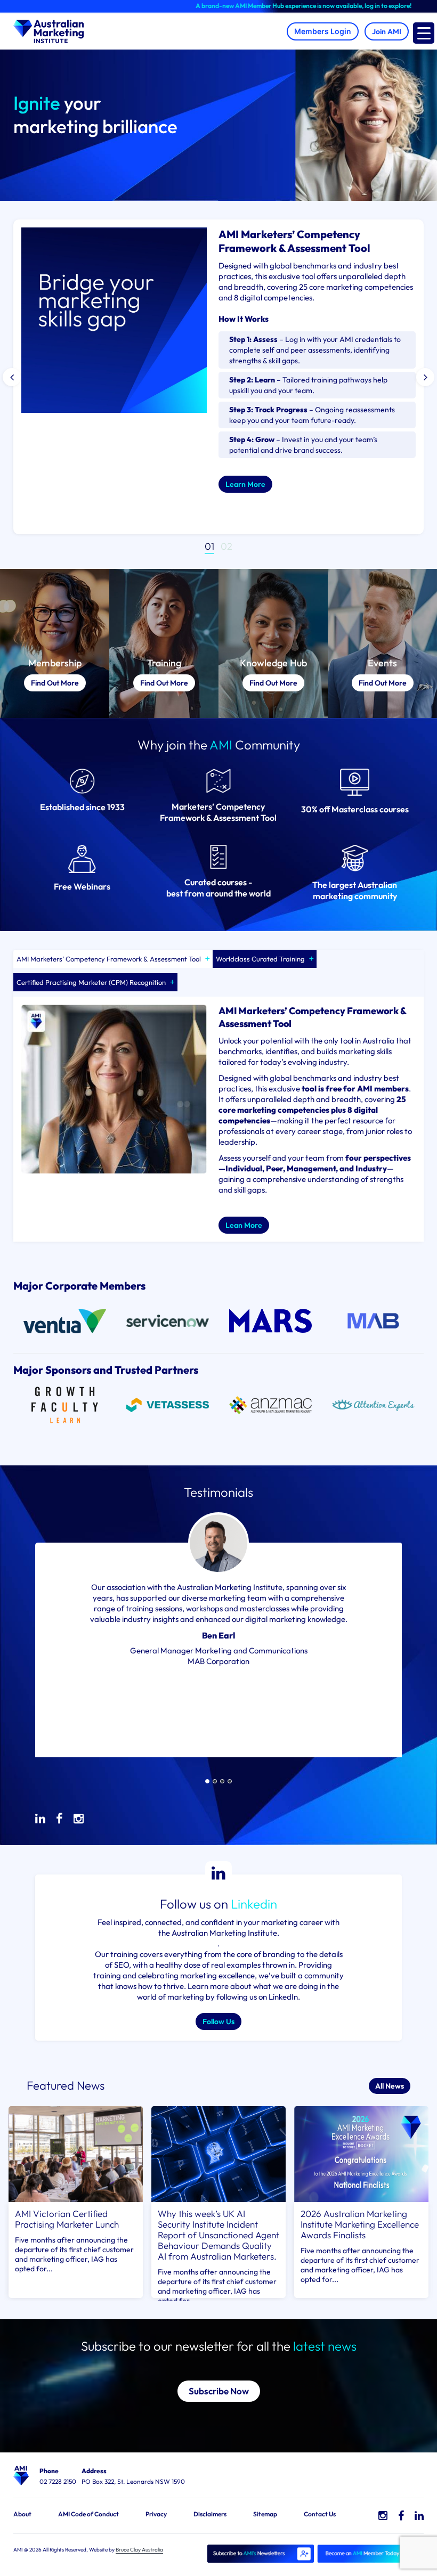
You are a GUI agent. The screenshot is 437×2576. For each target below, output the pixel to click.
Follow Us (218, 2021)
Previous (12, 377)
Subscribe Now (219, 2391)
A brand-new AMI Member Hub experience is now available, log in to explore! (249, 6)
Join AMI (387, 31)
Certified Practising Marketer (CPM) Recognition (91, 982)
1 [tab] (213, 546)
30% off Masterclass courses (355, 809)
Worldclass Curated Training (260, 959)
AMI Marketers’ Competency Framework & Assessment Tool (109, 959)
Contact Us (320, 2514)
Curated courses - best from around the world (218, 888)
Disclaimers (210, 2514)
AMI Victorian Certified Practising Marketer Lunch (67, 2219)
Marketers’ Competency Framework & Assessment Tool (218, 812)
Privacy (156, 2514)
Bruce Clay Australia (139, 2550)
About (22, 2514)
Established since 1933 (82, 807)
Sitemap (265, 2514)
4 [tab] (230, 1781)
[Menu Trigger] (424, 33)
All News (390, 2086)
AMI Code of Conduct (88, 2514)
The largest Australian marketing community (355, 890)
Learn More (245, 484)
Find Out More (55, 683)
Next (425, 377)
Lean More (244, 1225)
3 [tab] (222, 1781)
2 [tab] (230, 546)
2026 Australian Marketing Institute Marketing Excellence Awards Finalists (360, 2224)
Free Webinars (82, 886)
